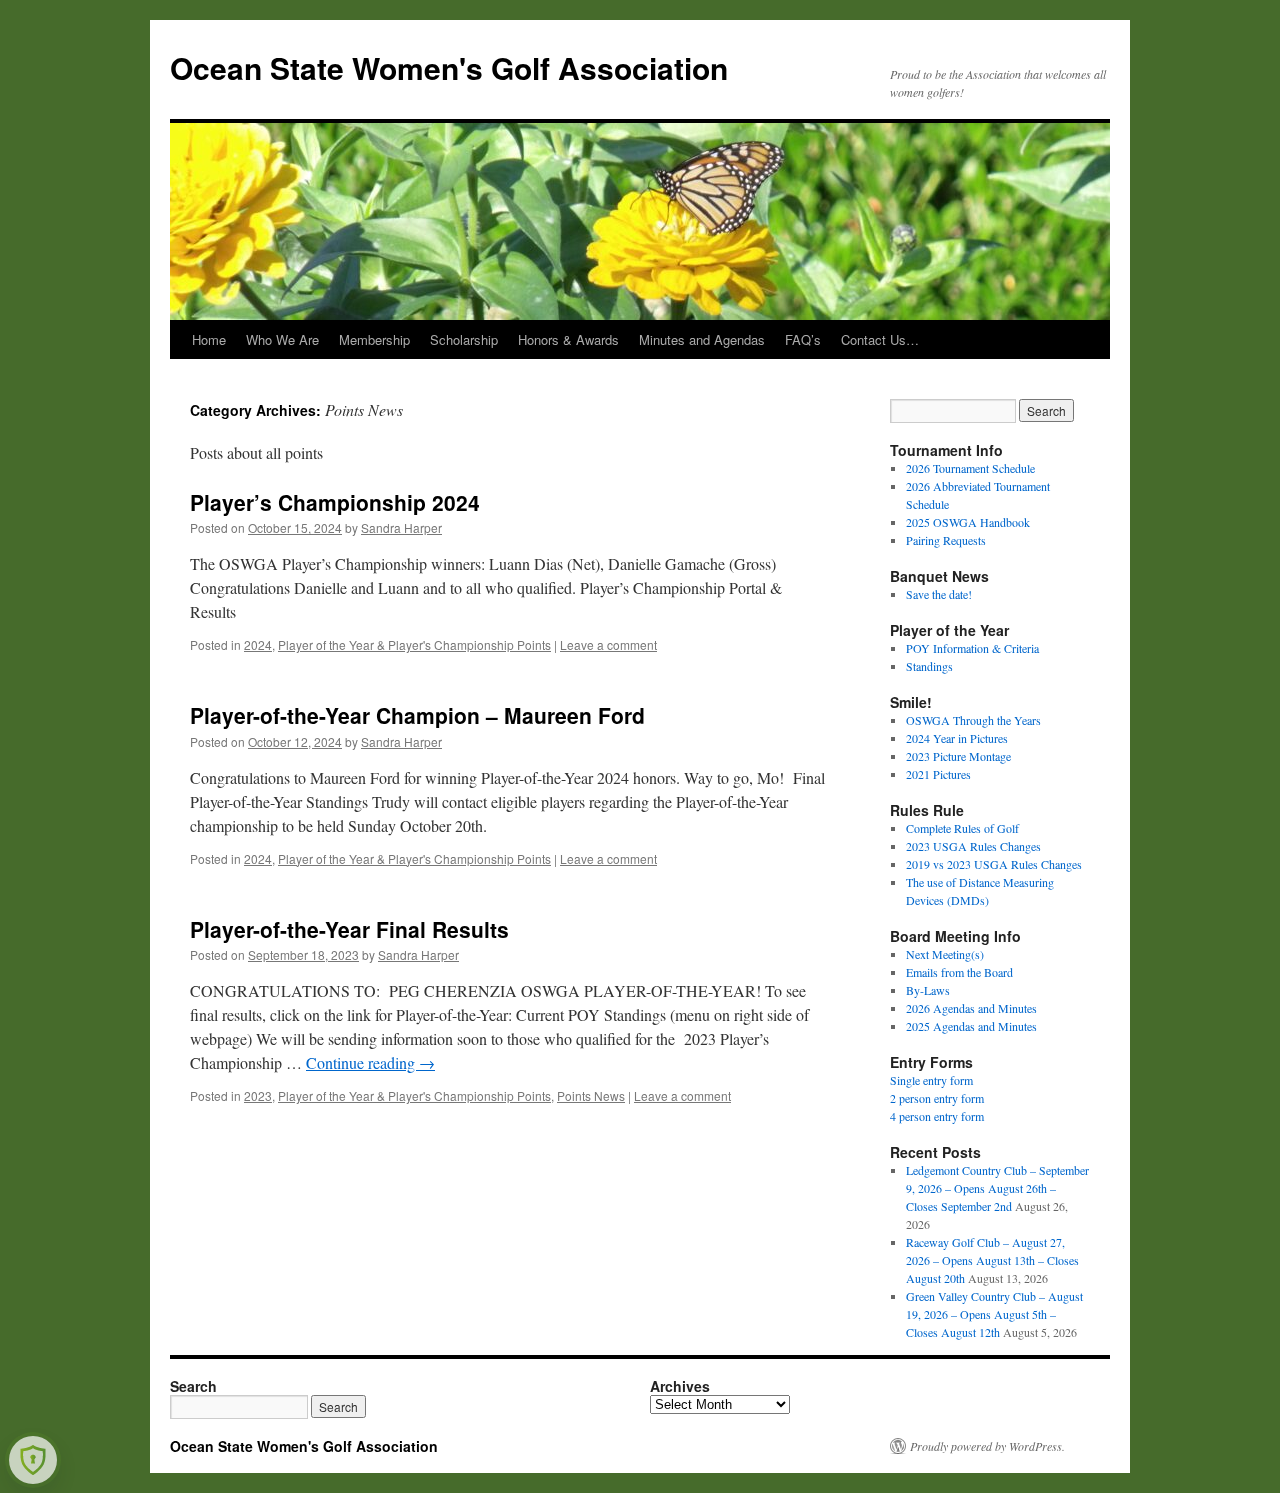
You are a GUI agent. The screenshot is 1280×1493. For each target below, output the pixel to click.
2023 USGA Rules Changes (973, 846)
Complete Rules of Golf (962, 828)
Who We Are (282, 339)
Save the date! (939, 594)
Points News (591, 1095)
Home (209, 339)
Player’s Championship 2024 (335, 502)
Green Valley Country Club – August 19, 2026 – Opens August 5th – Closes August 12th (994, 1314)
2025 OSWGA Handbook (968, 522)
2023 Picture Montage (958, 756)
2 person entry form (937, 1098)
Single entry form (931, 1080)
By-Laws (928, 990)
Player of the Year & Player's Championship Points (414, 644)
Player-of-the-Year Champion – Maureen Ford (417, 715)
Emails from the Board (959, 972)
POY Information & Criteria (972, 648)
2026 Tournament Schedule (970, 468)
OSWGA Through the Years (973, 720)
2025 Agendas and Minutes (971, 1026)
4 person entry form (937, 1116)
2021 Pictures (938, 774)
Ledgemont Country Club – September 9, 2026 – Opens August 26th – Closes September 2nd (997, 1188)
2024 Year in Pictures (957, 738)
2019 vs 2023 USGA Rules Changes (994, 864)
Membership (374, 339)
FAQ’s (803, 339)
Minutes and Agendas (702, 339)
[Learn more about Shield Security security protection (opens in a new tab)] (33, 1460)
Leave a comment (608, 644)
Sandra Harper (401, 527)
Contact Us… (880, 339)
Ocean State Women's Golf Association (449, 67)
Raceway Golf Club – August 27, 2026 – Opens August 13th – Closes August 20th (992, 1260)
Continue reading (370, 1062)
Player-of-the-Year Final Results (349, 929)
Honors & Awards (568, 339)
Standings (929, 666)
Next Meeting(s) (945, 954)
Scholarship (464, 339)
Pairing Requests (946, 540)
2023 (258, 1095)
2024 (258, 644)
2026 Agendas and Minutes (971, 1008)
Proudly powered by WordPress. (987, 1446)
